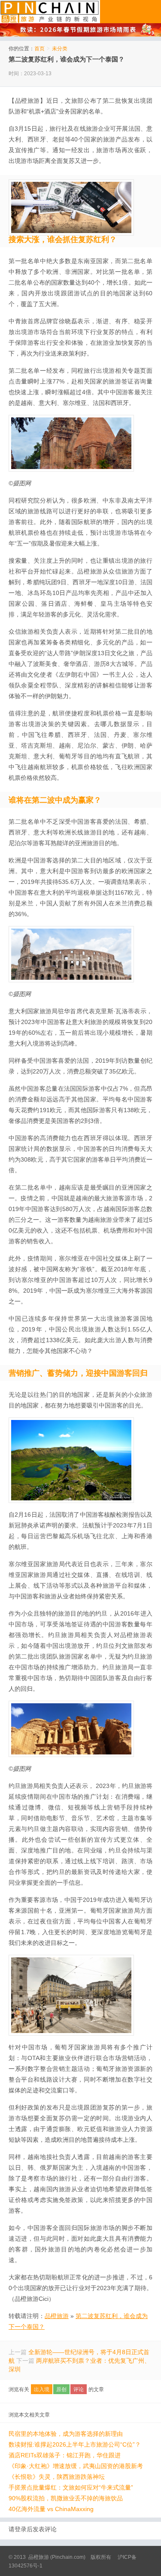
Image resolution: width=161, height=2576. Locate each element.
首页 (39, 49)
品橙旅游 (50, 12)
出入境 (42, 2389)
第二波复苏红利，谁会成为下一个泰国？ (67, 59)
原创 (61, 2389)
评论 (79, 2389)
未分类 (60, 49)
